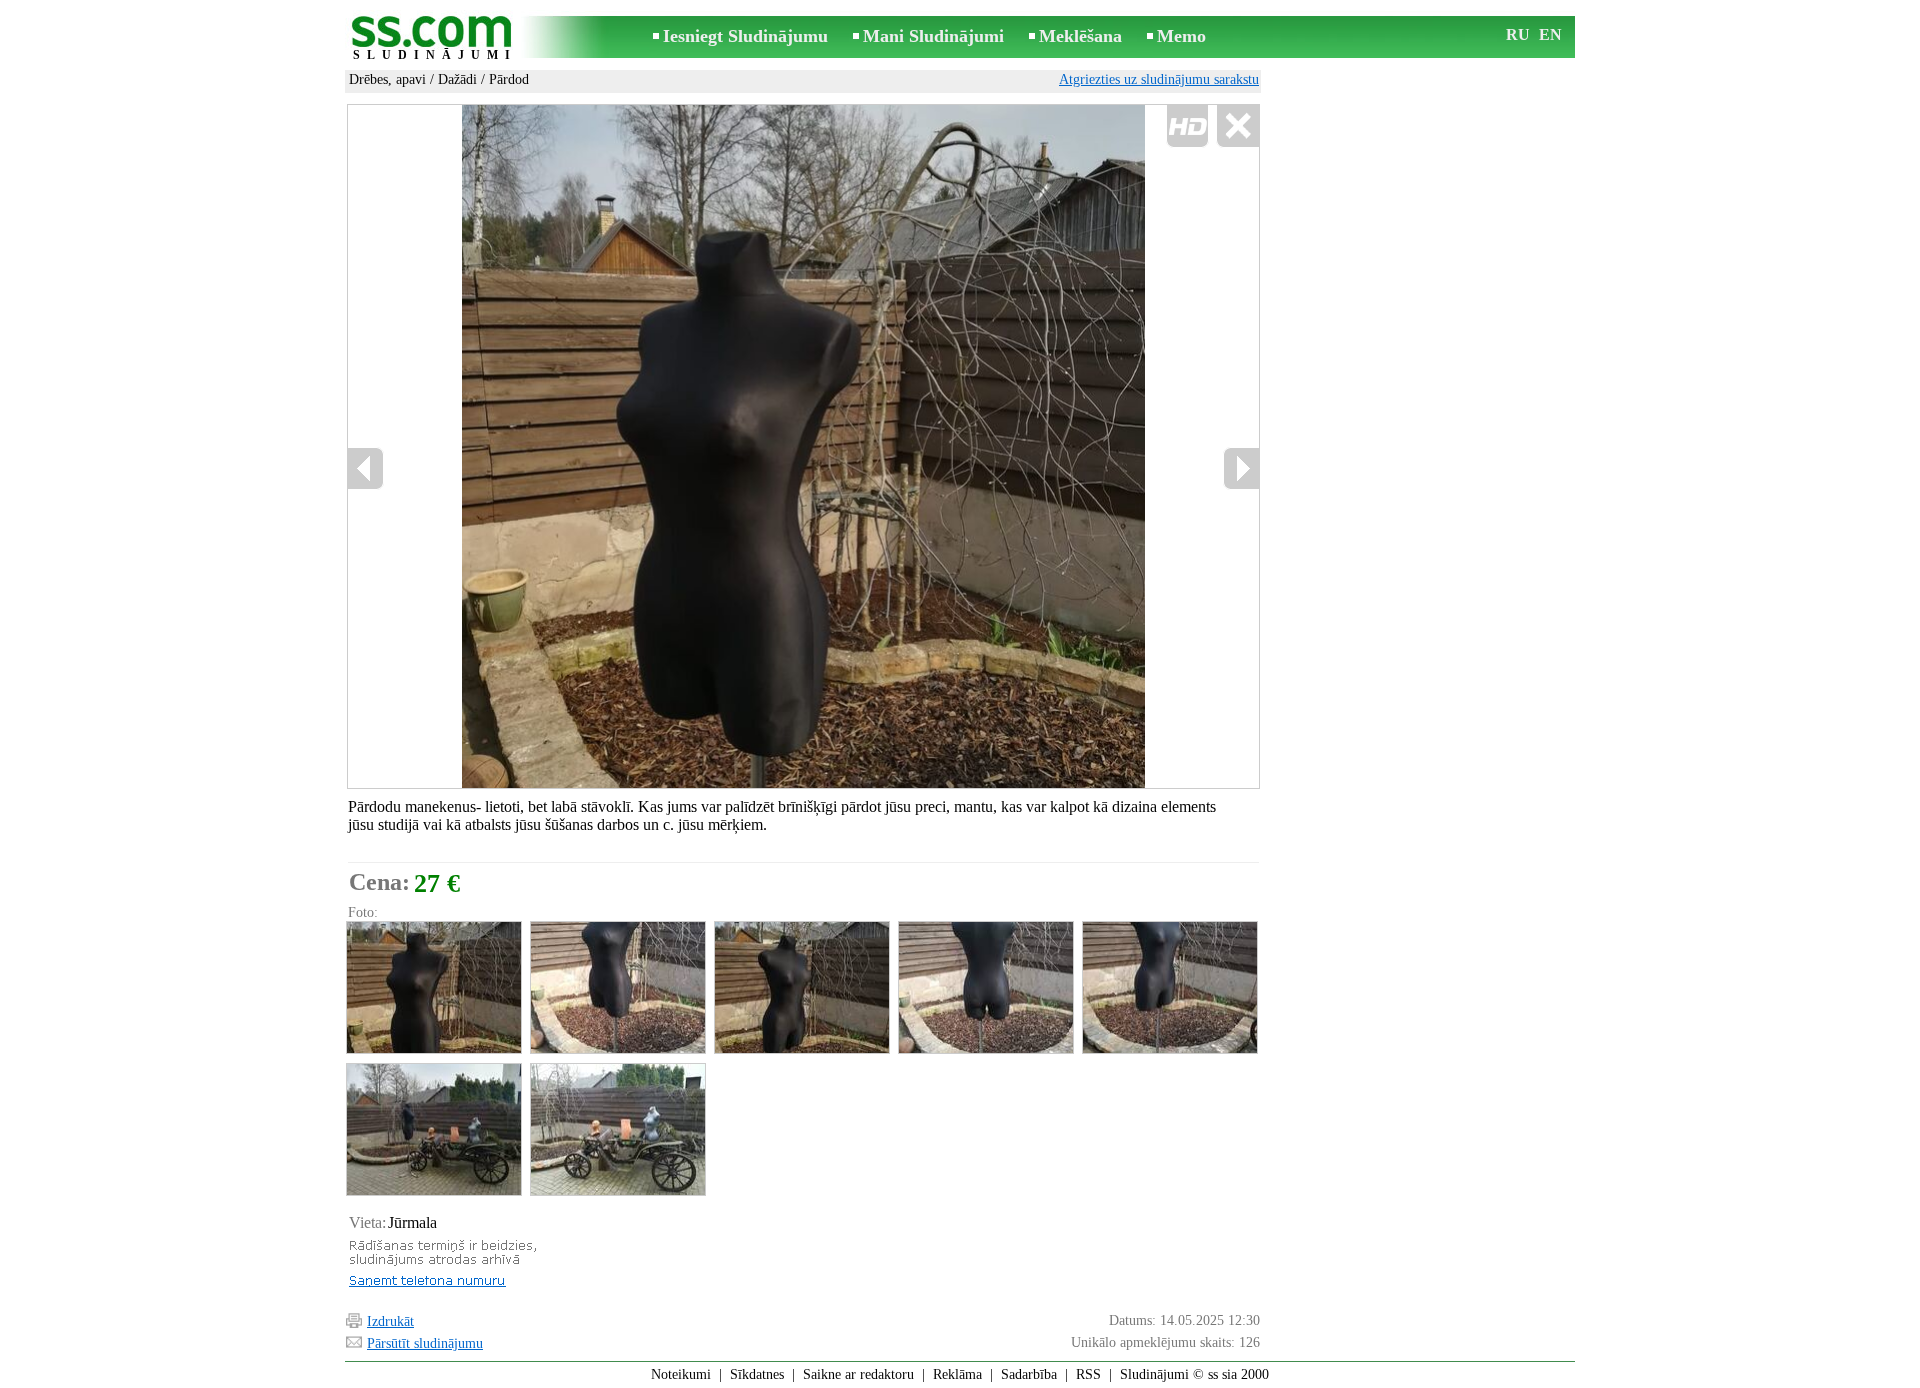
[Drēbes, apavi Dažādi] (433, 987)
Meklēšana (1080, 36)
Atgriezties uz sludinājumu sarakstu (1159, 79)
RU (1518, 34)
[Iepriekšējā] (366, 468)
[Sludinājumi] (435, 38)
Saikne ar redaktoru (858, 1374)
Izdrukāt (390, 1321)
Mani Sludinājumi (933, 36)
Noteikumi (681, 1374)
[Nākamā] (1241, 468)
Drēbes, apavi (387, 79)
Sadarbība (1029, 1374)
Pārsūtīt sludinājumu (425, 1343)
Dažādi (457, 79)
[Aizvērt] (1237, 126)
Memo (1181, 36)
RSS (1088, 1374)
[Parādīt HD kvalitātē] (803, 446)
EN (1550, 34)
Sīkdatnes (757, 1374)
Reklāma (957, 1374)
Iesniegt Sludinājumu (745, 36)
